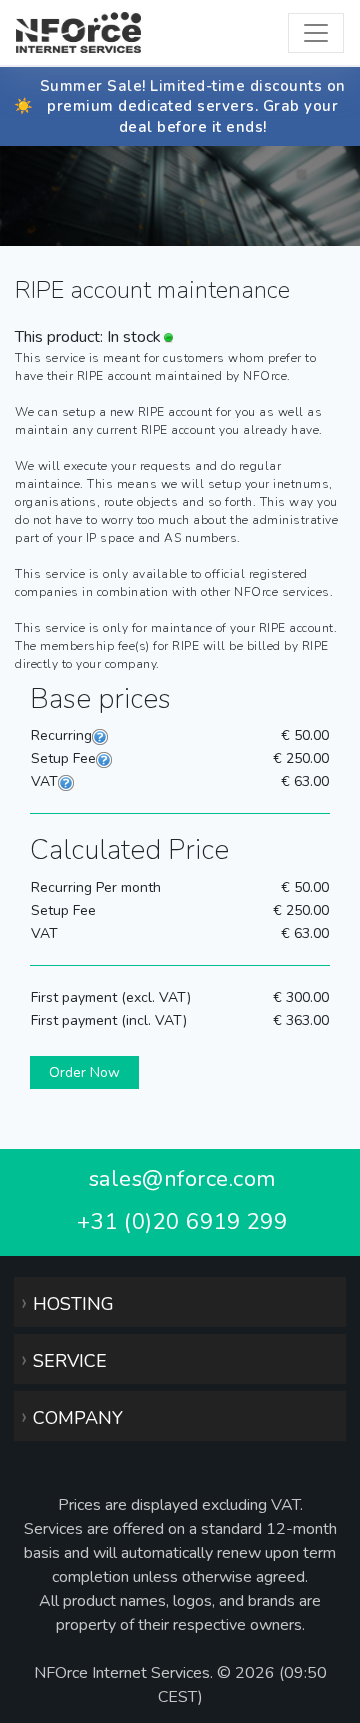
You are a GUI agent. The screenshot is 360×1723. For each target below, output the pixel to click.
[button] (84, 1072)
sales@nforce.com (182, 1179)
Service (64, 1359)
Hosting (67, 1302)
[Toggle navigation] (316, 33)
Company (72, 1416)
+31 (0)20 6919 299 (182, 1222)
